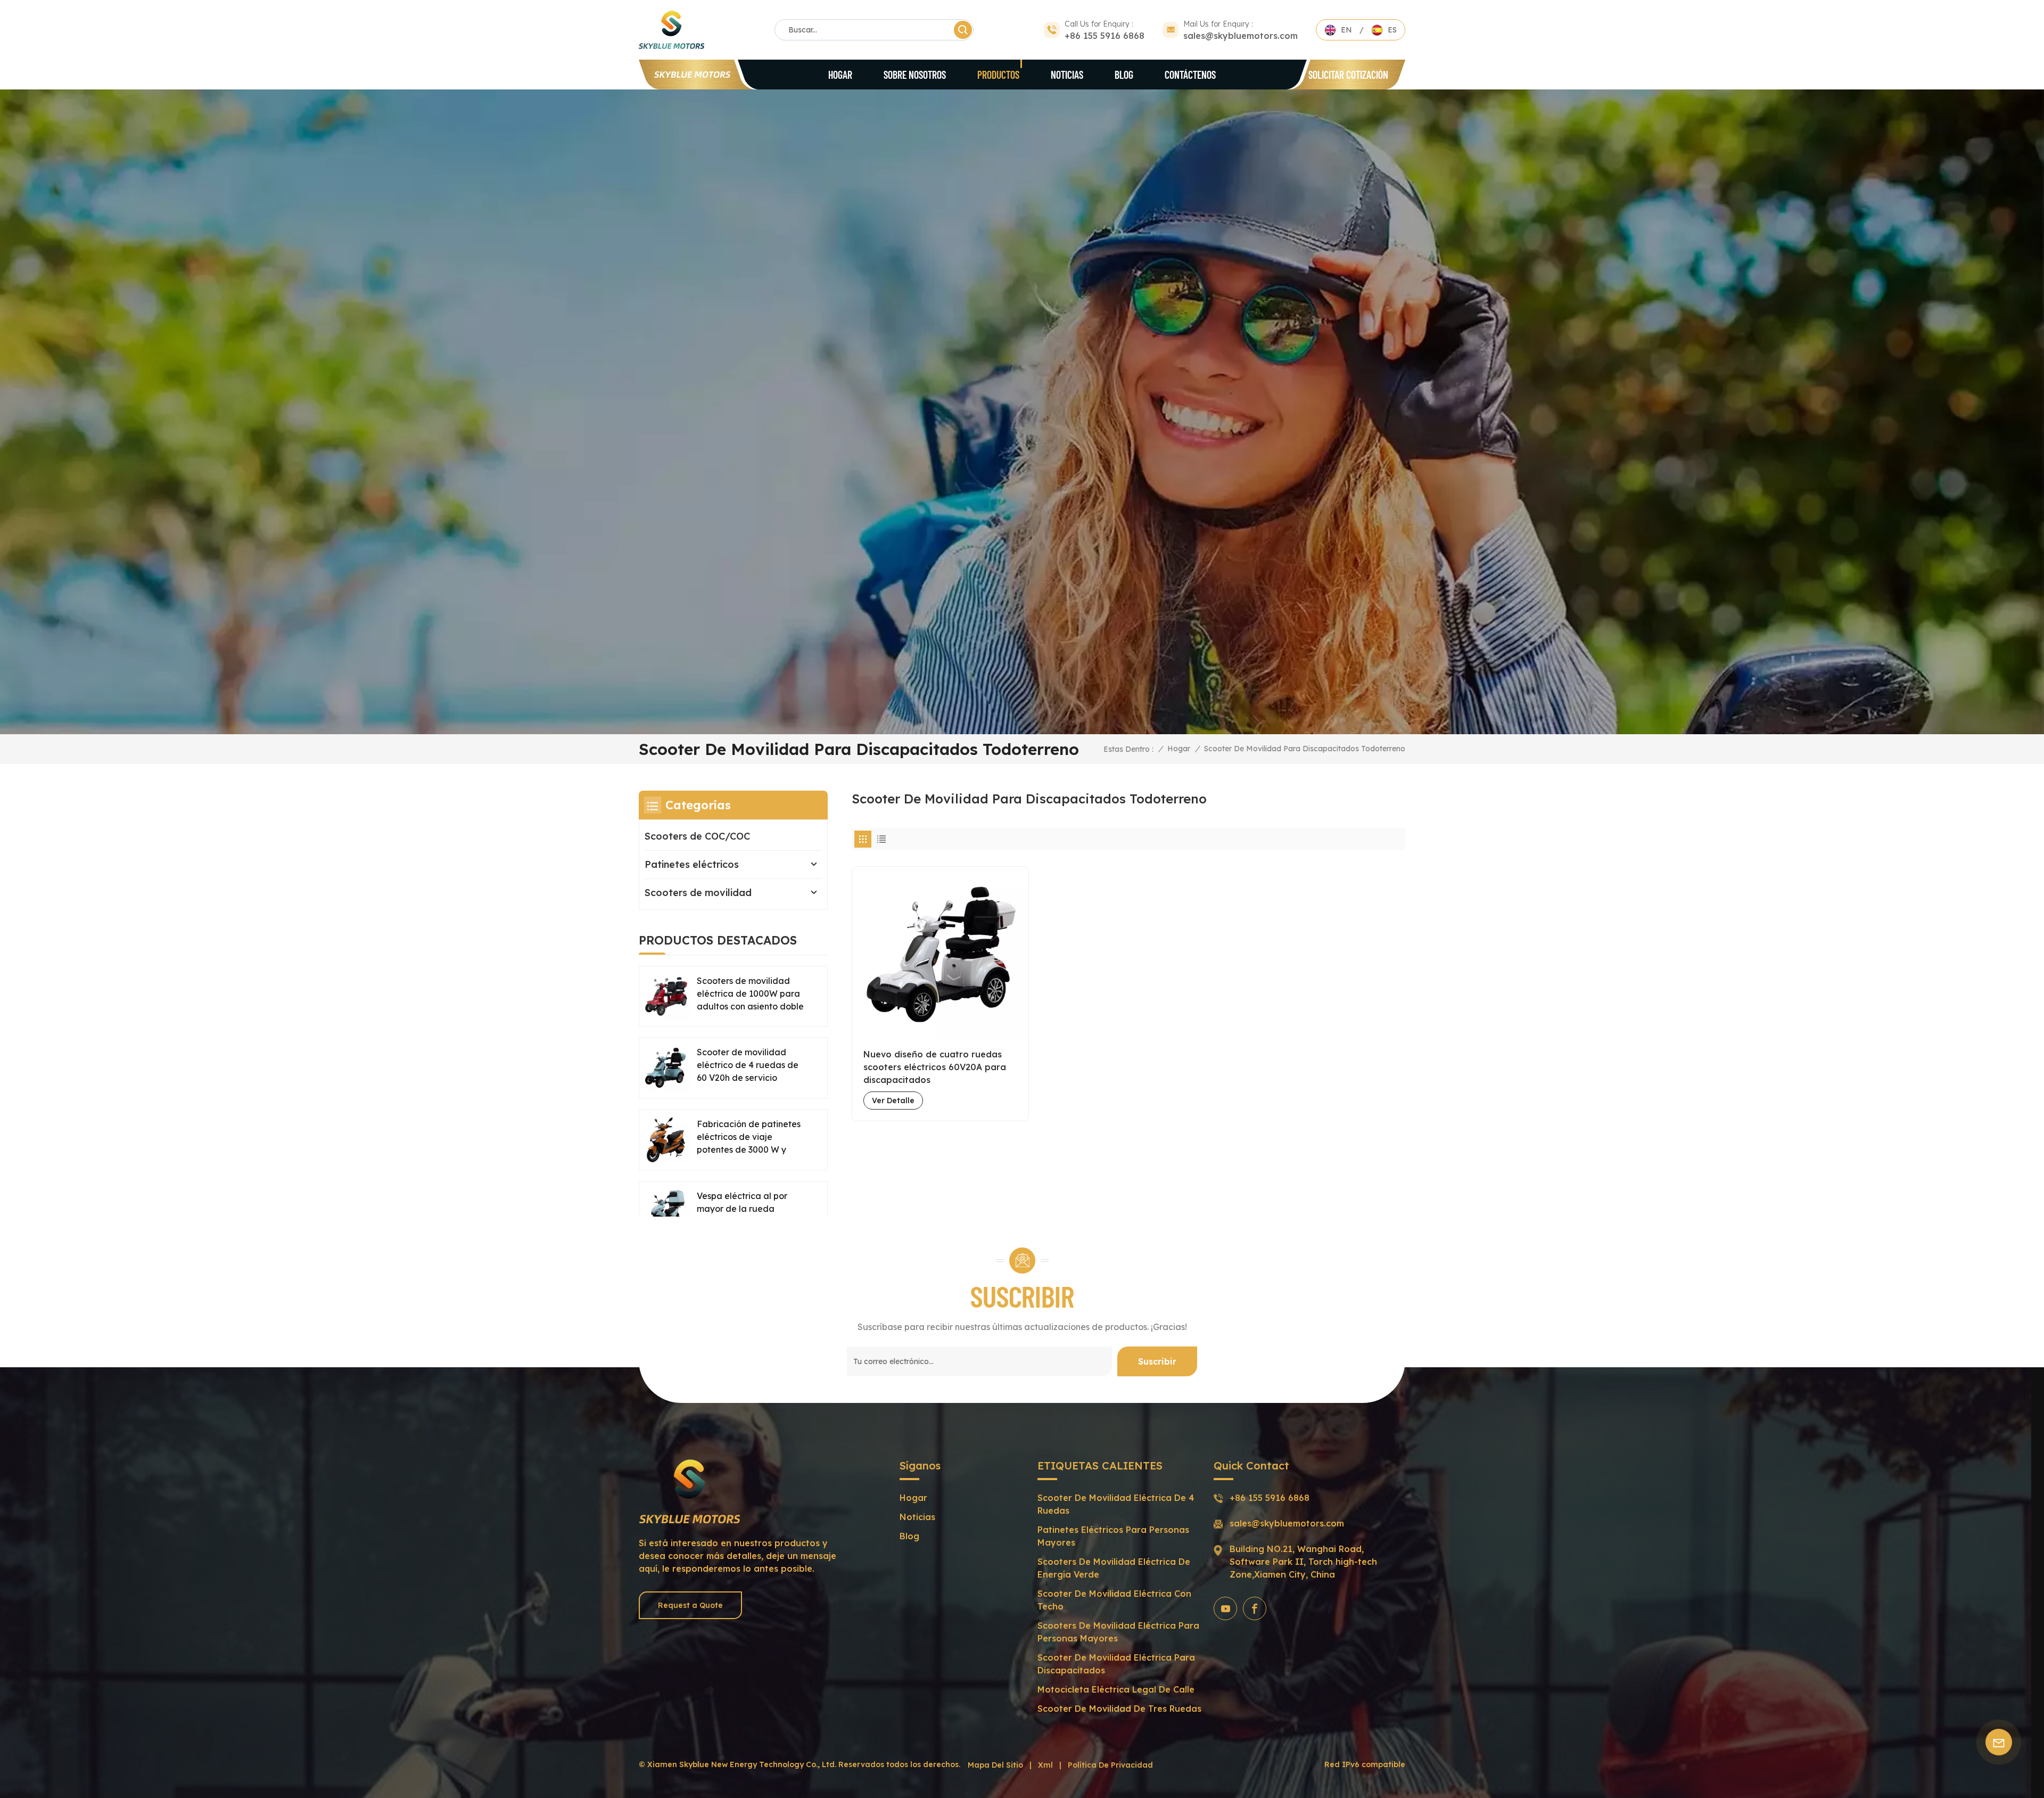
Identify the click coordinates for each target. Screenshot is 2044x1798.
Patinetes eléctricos (692, 864)
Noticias (1067, 75)
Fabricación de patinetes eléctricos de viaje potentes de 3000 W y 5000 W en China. (749, 1137)
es (1392, 30)
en (1346, 30)
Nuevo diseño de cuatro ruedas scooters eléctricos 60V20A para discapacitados (935, 1067)
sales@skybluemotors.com (1241, 36)
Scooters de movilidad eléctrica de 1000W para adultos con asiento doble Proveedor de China (750, 994)
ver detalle (893, 1101)
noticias (917, 1517)
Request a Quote (690, 1605)
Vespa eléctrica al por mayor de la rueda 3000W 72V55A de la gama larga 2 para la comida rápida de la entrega (742, 1209)
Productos (998, 75)
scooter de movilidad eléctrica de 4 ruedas (1116, 1504)
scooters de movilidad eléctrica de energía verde (1114, 1568)
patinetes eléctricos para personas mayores (1113, 1536)
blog (1124, 75)
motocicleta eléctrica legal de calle (1116, 1689)
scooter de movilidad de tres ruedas (1119, 1709)
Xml (1045, 1765)
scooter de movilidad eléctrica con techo (1114, 1600)
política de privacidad (1110, 1765)
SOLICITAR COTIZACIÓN (1348, 75)
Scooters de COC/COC (697, 836)
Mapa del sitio (995, 1765)
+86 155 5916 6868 (1105, 36)
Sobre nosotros (915, 75)
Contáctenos (1190, 75)
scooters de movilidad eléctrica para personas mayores (1118, 1632)
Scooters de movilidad (698, 893)
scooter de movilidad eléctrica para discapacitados (1116, 1664)
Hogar (840, 75)
